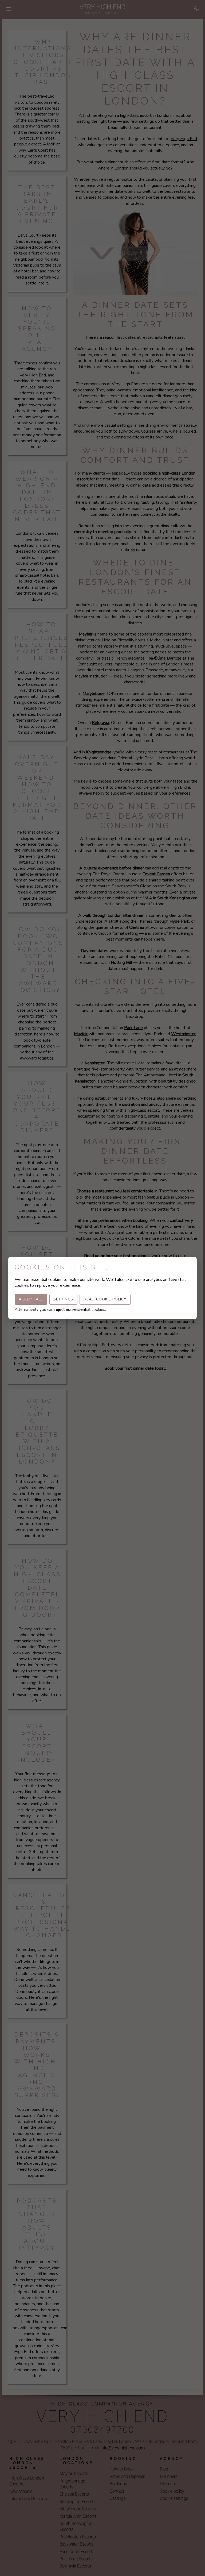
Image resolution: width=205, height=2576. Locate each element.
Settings (63, 1299)
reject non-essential (72, 1310)
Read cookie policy (105, 1299)
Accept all (31, 1299)
